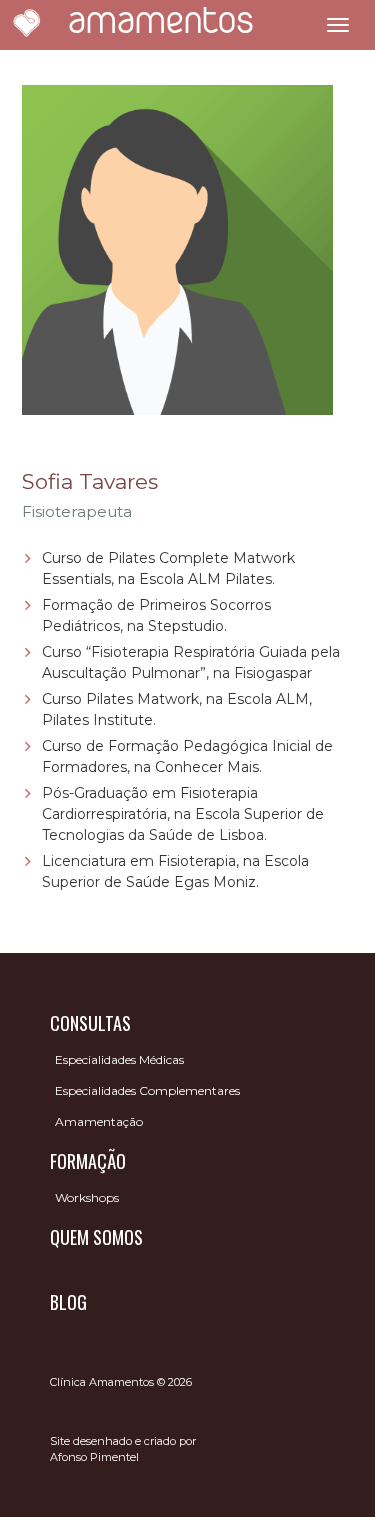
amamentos (161, 24)
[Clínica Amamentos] (26, 25)
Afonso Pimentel (94, 1457)
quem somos (96, 1237)
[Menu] (338, 25)
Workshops (87, 1197)
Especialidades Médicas (119, 1059)
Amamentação (99, 1121)
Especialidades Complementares (147, 1090)
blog (68, 1302)
